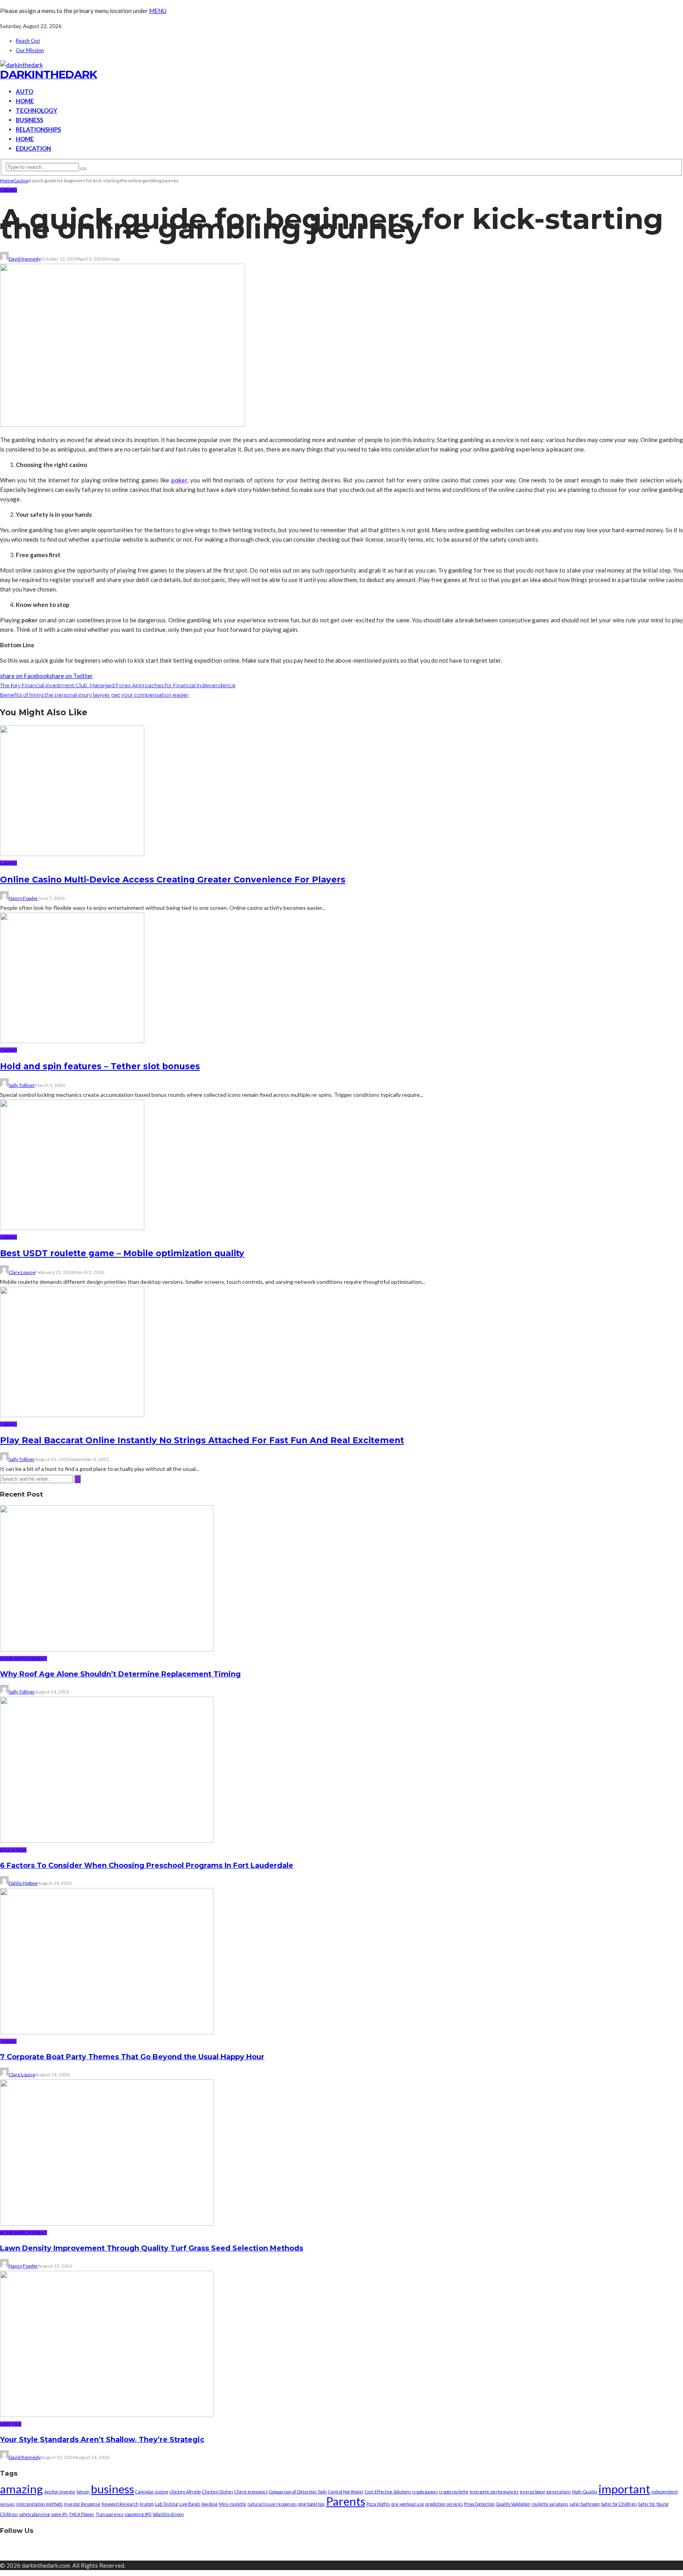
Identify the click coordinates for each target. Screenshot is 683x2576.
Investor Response (82, 2504)
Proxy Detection (479, 2504)
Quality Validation (513, 2504)
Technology (37, 110)
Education (33, 148)
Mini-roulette (233, 2504)
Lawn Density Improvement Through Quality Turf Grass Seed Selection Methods (152, 2248)
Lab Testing (166, 2504)
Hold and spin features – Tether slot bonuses (100, 1066)
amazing (22, 2489)
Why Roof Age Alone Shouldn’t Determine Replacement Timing (120, 1674)
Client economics (251, 2492)
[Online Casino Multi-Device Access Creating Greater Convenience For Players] (72, 854)
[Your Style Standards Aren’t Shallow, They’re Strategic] (107, 2415)
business (112, 2489)
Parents (346, 2501)
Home (25, 101)
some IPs (59, 2514)
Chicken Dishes (218, 2492)
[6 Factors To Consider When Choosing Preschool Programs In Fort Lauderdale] (107, 1841)
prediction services (444, 2504)
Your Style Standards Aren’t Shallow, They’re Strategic (102, 2440)
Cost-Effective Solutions (388, 2492)
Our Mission (30, 50)
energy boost (532, 2492)
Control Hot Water (346, 2492)
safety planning (34, 2514)
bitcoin (83, 2492)
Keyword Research (120, 2504)
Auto (25, 91)
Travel (8, 2041)
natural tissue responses (272, 2504)
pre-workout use (408, 2504)
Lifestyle (11, 2424)
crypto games (425, 2492)
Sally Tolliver (22, 1085)
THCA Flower (82, 2514)
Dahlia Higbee (23, 1883)
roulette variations (550, 2504)
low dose (210, 2504)
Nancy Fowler (23, 898)
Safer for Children (619, 2504)
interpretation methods (40, 2504)
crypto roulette (454, 2492)
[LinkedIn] (368, 2550)
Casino (8, 190)
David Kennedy (25, 259)
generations (558, 2492)
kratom (147, 2504)
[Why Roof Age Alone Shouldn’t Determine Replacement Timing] (107, 1649)
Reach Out (28, 41)
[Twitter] (349, 2550)
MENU (158, 11)
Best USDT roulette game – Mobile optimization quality (122, 1253)
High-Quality (585, 2492)
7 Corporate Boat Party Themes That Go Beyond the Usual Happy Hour (132, 2057)
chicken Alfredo (185, 2492)
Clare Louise (22, 1272)
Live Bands (190, 2504)
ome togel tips (311, 2504)
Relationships (38, 129)
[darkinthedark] (21, 65)
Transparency (109, 2514)
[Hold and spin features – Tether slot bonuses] (72, 1041)
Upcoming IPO (138, 2514)
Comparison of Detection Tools (298, 2492)
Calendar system (152, 2492)
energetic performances (494, 2492)
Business (29, 120)
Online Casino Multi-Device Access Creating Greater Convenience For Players (173, 880)
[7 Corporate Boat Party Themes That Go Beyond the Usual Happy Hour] (107, 2032)
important (624, 2489)
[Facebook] (331, 2550)
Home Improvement (24, 1658)
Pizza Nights (378, 2504)
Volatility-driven (168, 2514)
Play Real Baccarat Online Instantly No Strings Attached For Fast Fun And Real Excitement (202, 1440)
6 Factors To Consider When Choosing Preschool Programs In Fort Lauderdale (147, 1865)
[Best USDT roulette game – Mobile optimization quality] (72, 1228)
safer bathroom (585, 2504)
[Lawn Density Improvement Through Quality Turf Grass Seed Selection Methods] (107, 2223)
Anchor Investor (60, 2492)
